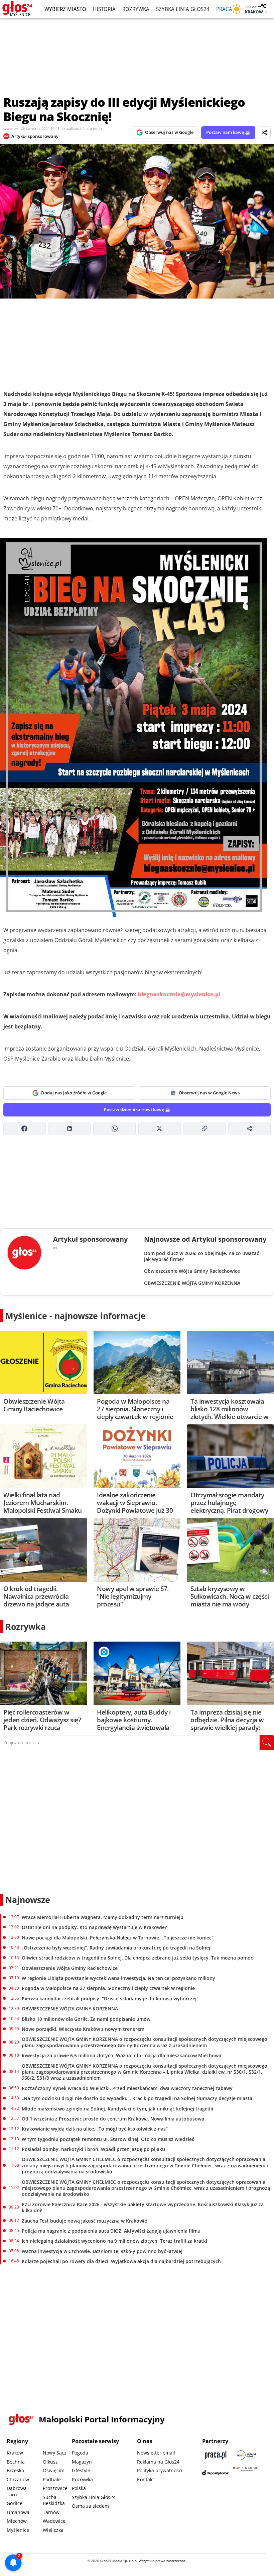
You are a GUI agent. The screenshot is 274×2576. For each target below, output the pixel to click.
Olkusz (50, 2462)
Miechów (17, 2521)
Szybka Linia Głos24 (183, 9)
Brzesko (15, 2470)
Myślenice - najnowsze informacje (76, 1316)
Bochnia (16, 2462)
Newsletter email (156, 2453)
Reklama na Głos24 (158, 2462)
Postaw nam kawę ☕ (228, 132)
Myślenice (18, 2530)
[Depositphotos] (216, 2473)
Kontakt (146, 2479)
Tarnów (51, 2512)
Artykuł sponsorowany (35, 136)
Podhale (52, 2479)
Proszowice (55, 2488)
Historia (104, 9)
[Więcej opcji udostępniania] (249, 1129)
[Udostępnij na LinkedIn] (70, 1129)
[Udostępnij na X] (160, 1129)
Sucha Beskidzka (54, 2500)
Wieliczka (53, 2530)
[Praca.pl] (216, 2455)
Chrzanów (18, 2479)
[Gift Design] (246, 2473)
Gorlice (15, 2503)
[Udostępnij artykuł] (264, 133)
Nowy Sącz (55, 2453)
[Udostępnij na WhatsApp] (114, 1129)
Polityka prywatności (160, 2470)
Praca (224, 9)
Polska (79, 2488)
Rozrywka (136, 9)
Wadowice (54, 2521)
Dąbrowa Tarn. (17, 2491)
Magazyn (82, 2462)
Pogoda (80, 2453)
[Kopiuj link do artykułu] (205, 1129)
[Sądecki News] (246, 2455)
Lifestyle (81, 2470)
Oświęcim (54, 2470)
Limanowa (18, 2512)
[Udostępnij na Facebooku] (25, 1129)
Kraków (15, 2453)
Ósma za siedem (90, 2506)
